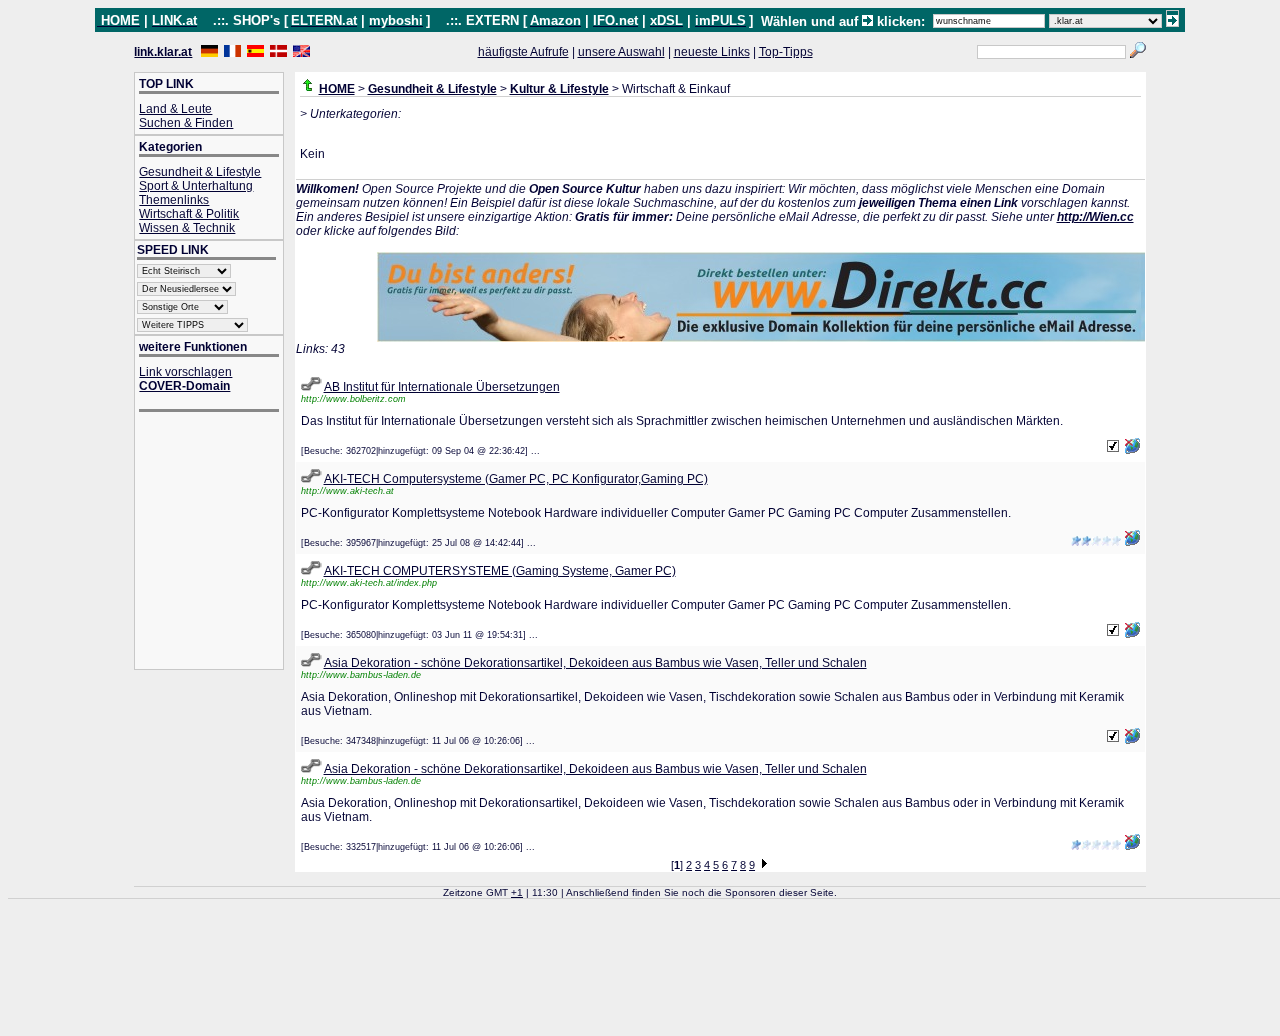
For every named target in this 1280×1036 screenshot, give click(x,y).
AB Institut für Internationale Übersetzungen (442, 387)
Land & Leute (175, 109)
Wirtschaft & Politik (189, 214)
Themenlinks (174, 200)
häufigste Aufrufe (523, 52)
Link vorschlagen (185, 372)
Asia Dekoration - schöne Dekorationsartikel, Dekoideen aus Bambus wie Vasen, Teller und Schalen (595, 663)
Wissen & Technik (187, 228)
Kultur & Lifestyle (559, 89)
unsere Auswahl (621, 52)
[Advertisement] (219, 542)
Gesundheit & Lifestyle (200, 172)
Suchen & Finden (186, 123)
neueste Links (712, 52)
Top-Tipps (786, 52)
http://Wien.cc (1095, 217)
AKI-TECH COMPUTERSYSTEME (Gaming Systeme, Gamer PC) (500, 571)
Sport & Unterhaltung (196, 186)
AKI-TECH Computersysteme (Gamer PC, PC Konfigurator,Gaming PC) (516, 479)
